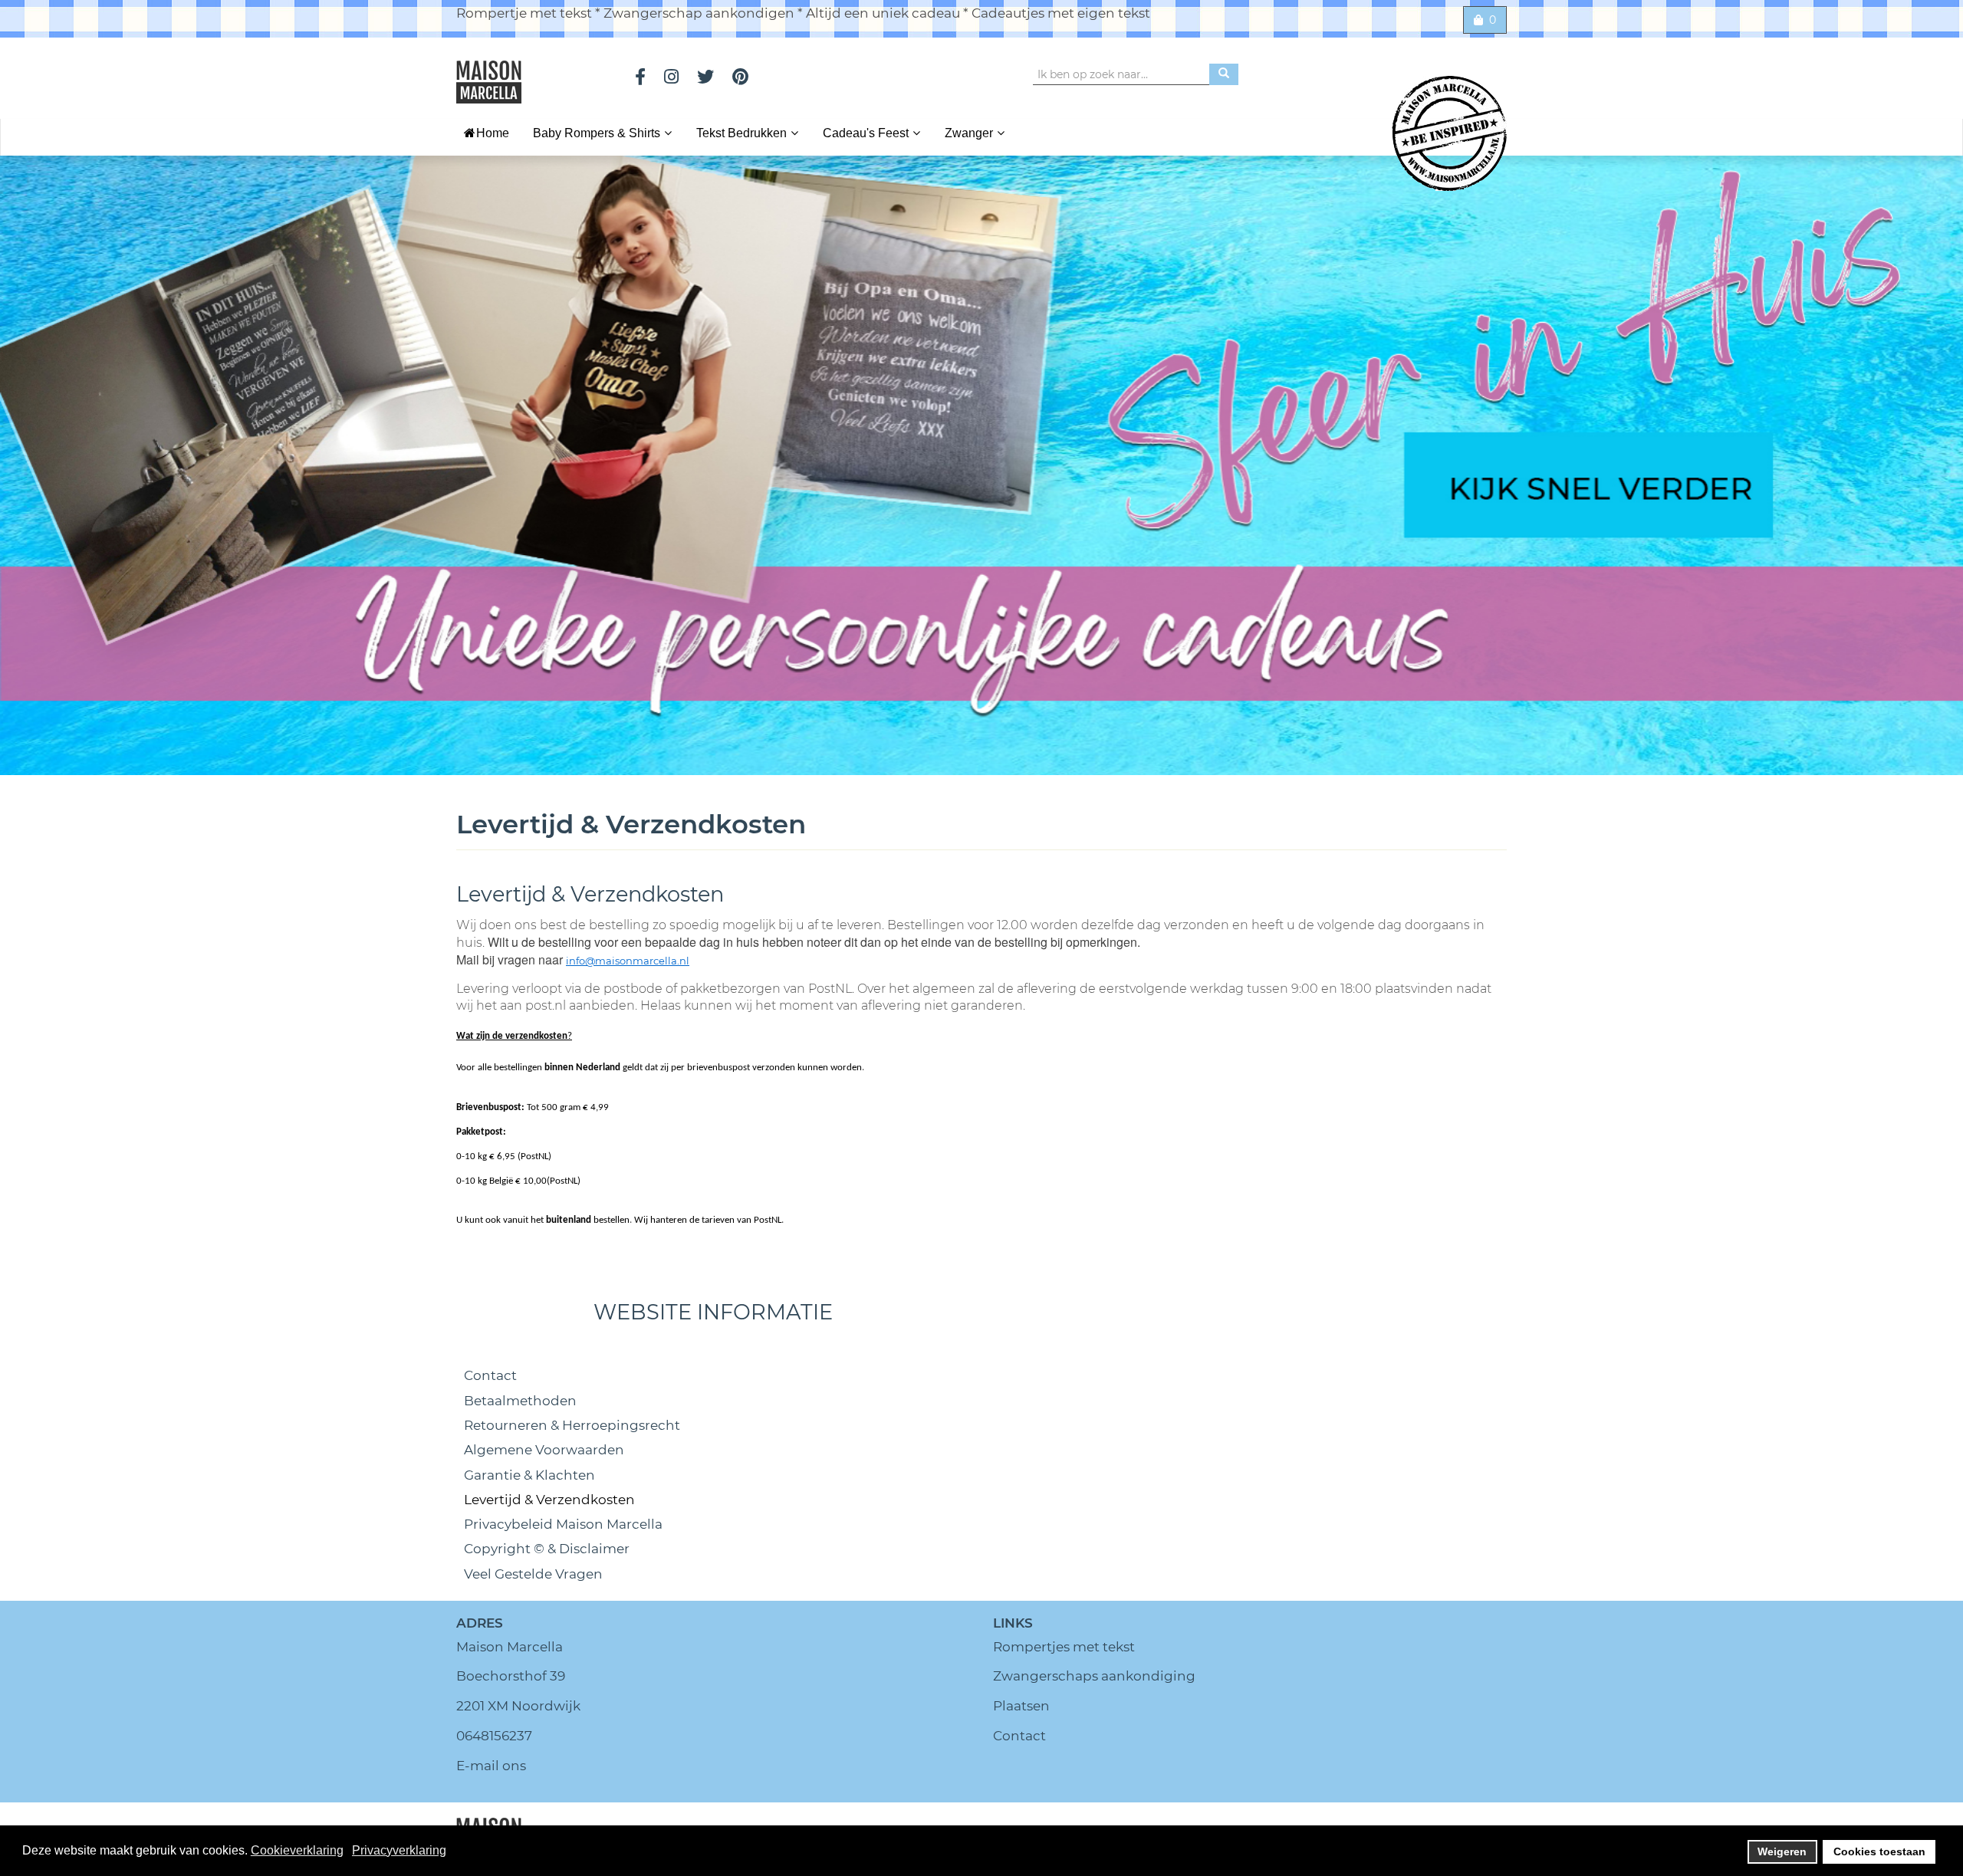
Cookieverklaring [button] (297, 1850)
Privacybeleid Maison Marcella (563, 1524)
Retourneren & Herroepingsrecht (572, 1425)
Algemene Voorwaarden (544, 1450)
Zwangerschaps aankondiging (1094, 1676)
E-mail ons (491, 1766)
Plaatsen (1021, 1706)
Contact (490, 1375)
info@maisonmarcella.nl (628, 961)
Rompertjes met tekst (1064, 1647)
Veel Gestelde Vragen (533, 1574)
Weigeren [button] (1782, 1851)
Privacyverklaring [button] (399, 1850)
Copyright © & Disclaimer (547, 1549)
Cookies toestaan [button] (1879, 1851)
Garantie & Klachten (529, 1475)
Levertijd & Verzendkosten (549, 1500)
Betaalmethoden (520, 1401)
